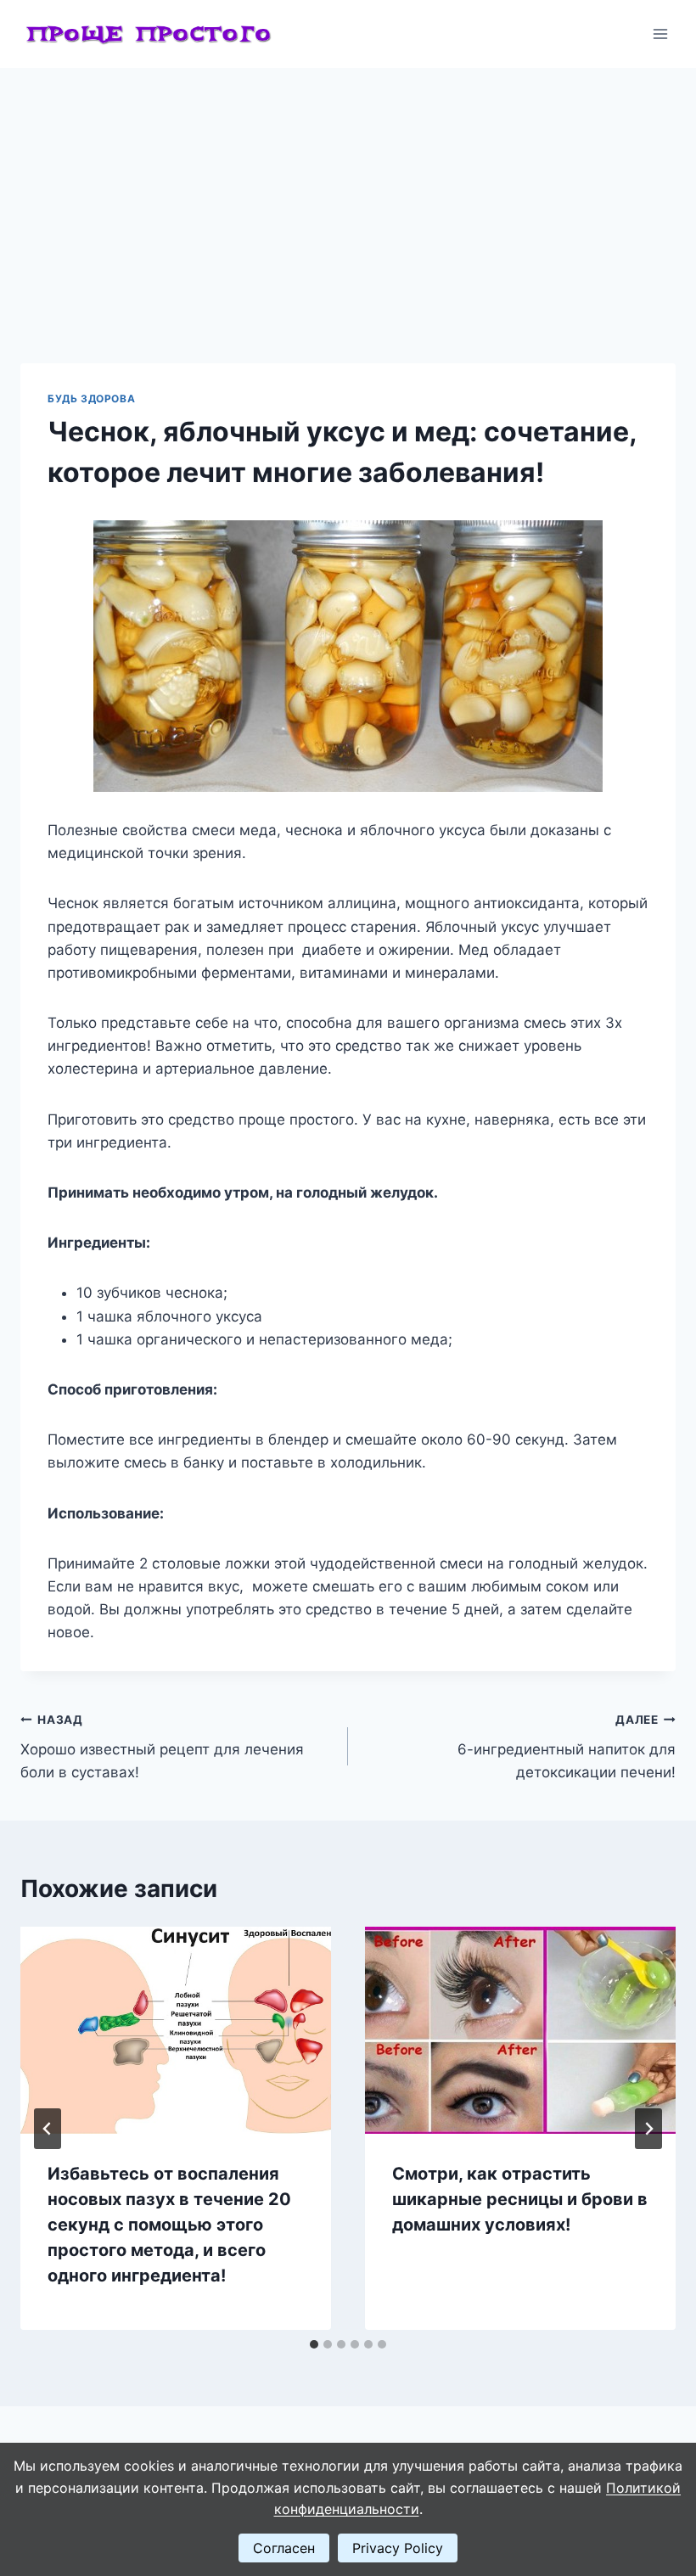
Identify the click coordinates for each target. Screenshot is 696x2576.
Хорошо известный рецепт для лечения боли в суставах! (162, 1747)
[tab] (314, 2344)
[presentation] (176, 2030)
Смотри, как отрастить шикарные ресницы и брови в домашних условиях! (520, 2199)
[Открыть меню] (660, 34)
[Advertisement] (348, 195)
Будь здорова (91, 398)
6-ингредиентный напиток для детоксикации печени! (567, 1747)
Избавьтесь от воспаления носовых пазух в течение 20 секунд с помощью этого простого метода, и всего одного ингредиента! (169, 2225)
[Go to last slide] (48, 2129)
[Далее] (648, 2129)
